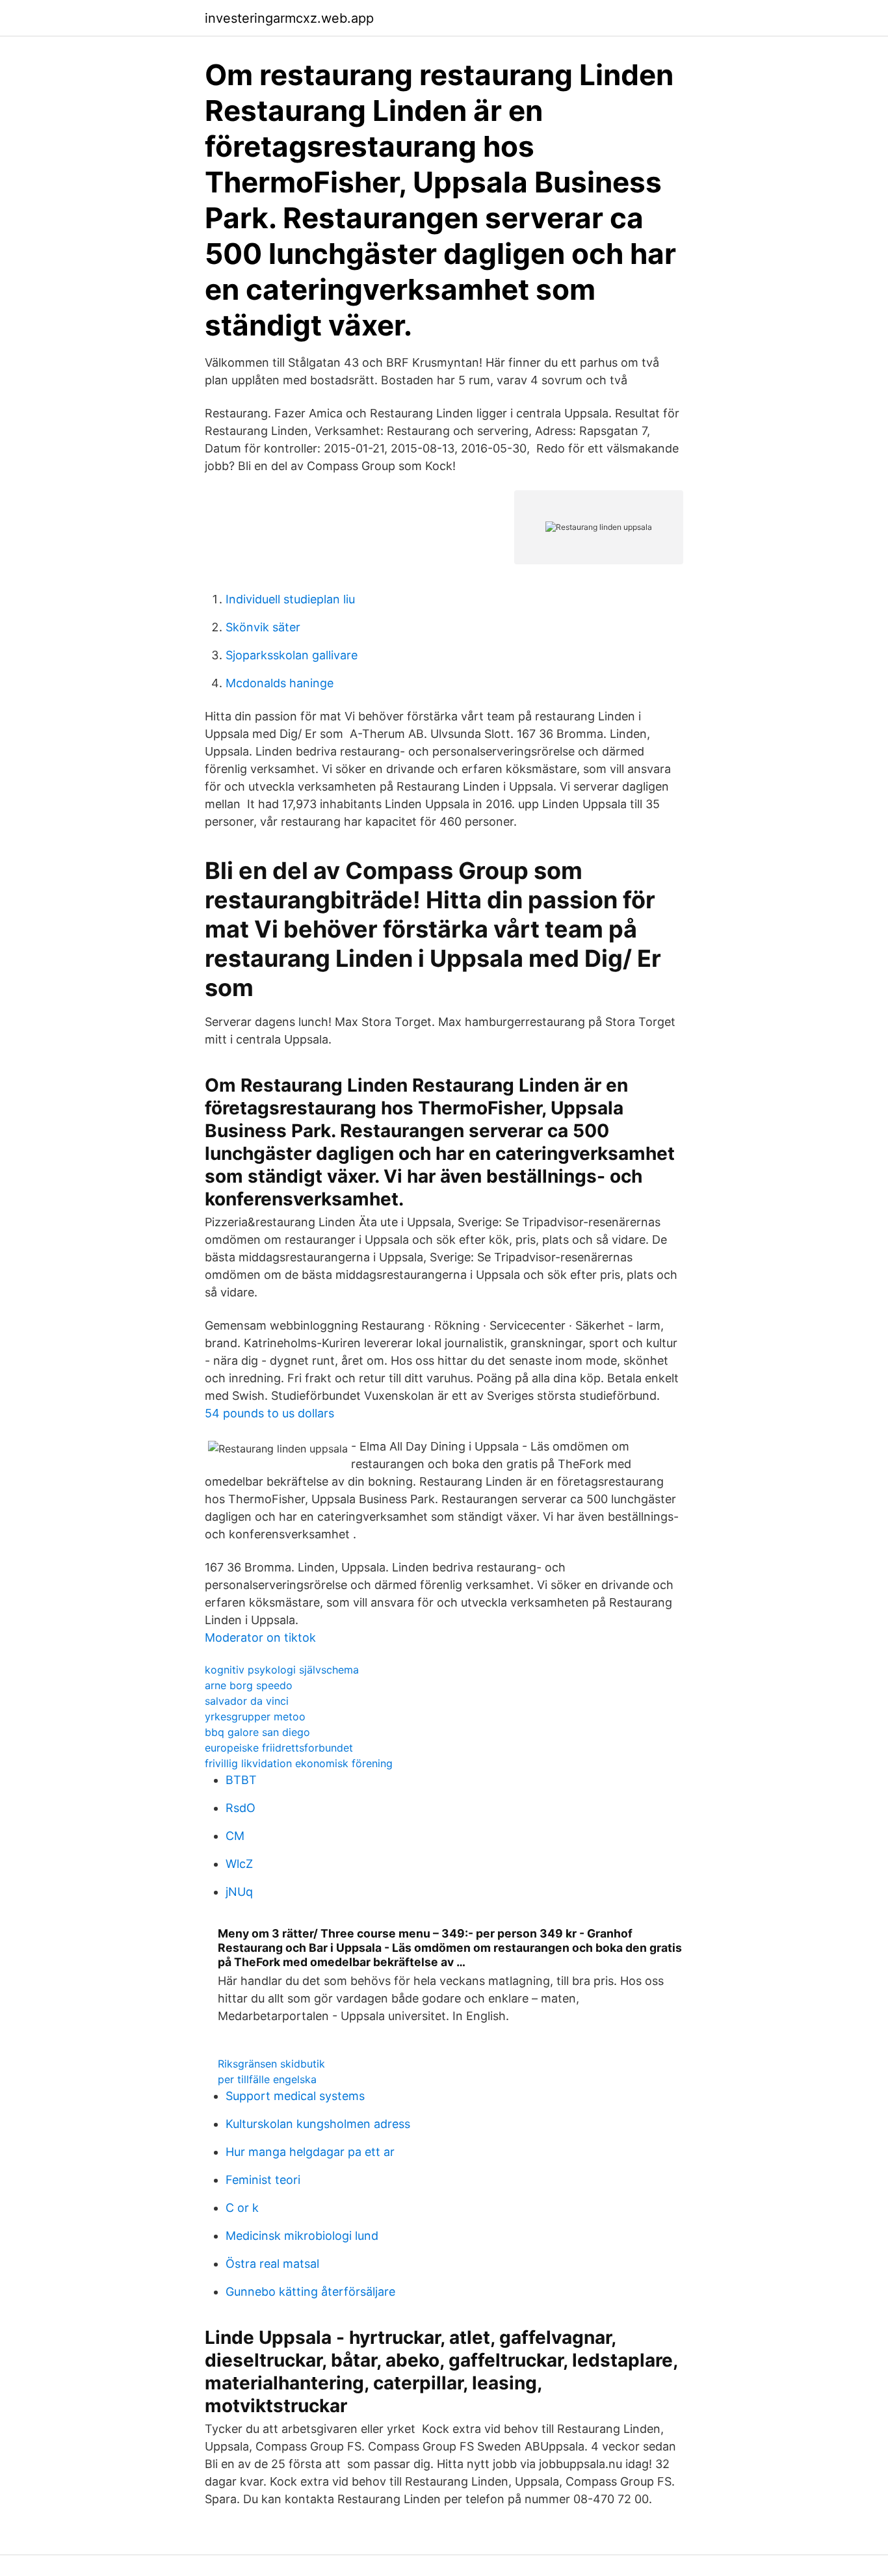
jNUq (239, 1892)
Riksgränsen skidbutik (271, 2064)
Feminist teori (263, 2180)
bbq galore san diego (257, 1732)
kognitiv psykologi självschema (282, 1670)
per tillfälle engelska (267, 2079)
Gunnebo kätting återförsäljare (310, 2292)
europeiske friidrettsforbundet (279, 1748)
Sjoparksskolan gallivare (292, 655)
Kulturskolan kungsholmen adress (318, 2124)
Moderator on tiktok (260, 1637)
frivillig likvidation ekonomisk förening (299, 1763)
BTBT (241, 1780)
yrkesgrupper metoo (255, 1716)
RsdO (241, 1808)
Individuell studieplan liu (290, 599)
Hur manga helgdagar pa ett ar (310, 2152)
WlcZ (239, 1864)
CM (235, 1836)
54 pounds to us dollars (269, 1413)
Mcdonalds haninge (280, 683)
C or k (242, 2208)
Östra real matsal (272, 2264)
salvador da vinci (247, 1701)
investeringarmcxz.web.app (289, 18)
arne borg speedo (249, 1685)
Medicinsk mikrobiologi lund (302, 2236)
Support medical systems (295, 2096)
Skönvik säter (263, 627)
